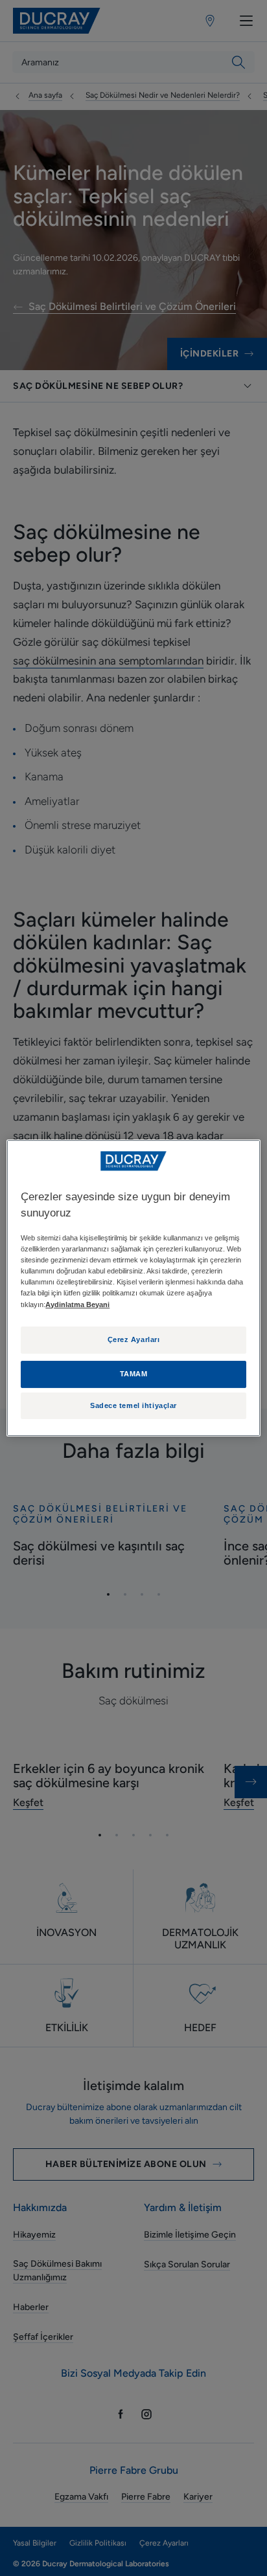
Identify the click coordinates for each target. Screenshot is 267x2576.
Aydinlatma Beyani (77, 1305)
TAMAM (134, 1374)
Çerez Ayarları (134, 1339)
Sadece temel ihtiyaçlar (133, 1405)
